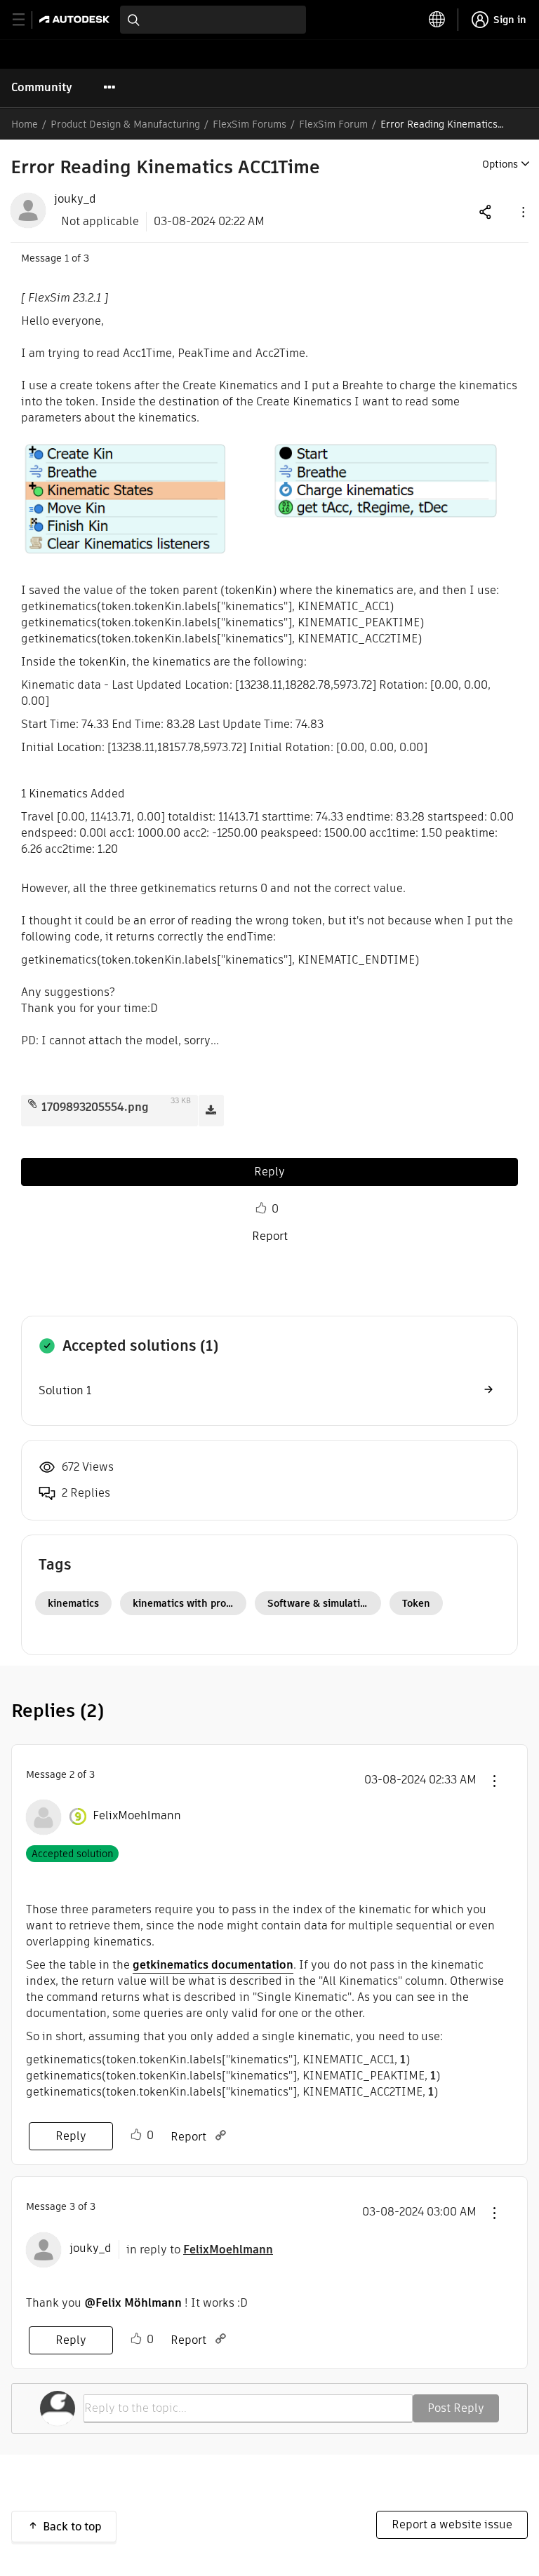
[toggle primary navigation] (26, 20)
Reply (269, 1172)
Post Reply (456, 2408)
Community (42, 87)
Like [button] (261, 1208)
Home (25, 124)
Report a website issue (452, 2524)
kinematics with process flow (189, 1603)
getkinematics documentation (213, 1965)
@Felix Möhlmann (133, 2303)
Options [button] (500, 164)
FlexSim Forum (333, 124)
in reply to (200, 2250)
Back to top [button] (72, 2527)
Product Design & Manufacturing (125, 124)
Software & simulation (320, 1603)
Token (416, 1603)
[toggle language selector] (437, 20)
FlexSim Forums (249, 124)
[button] (522, 211)
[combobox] (213, 20)
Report (270, 1236)
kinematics (73, 1603)
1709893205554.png (95, 1107)
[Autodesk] (76, 19)
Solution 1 (65, 1390)
